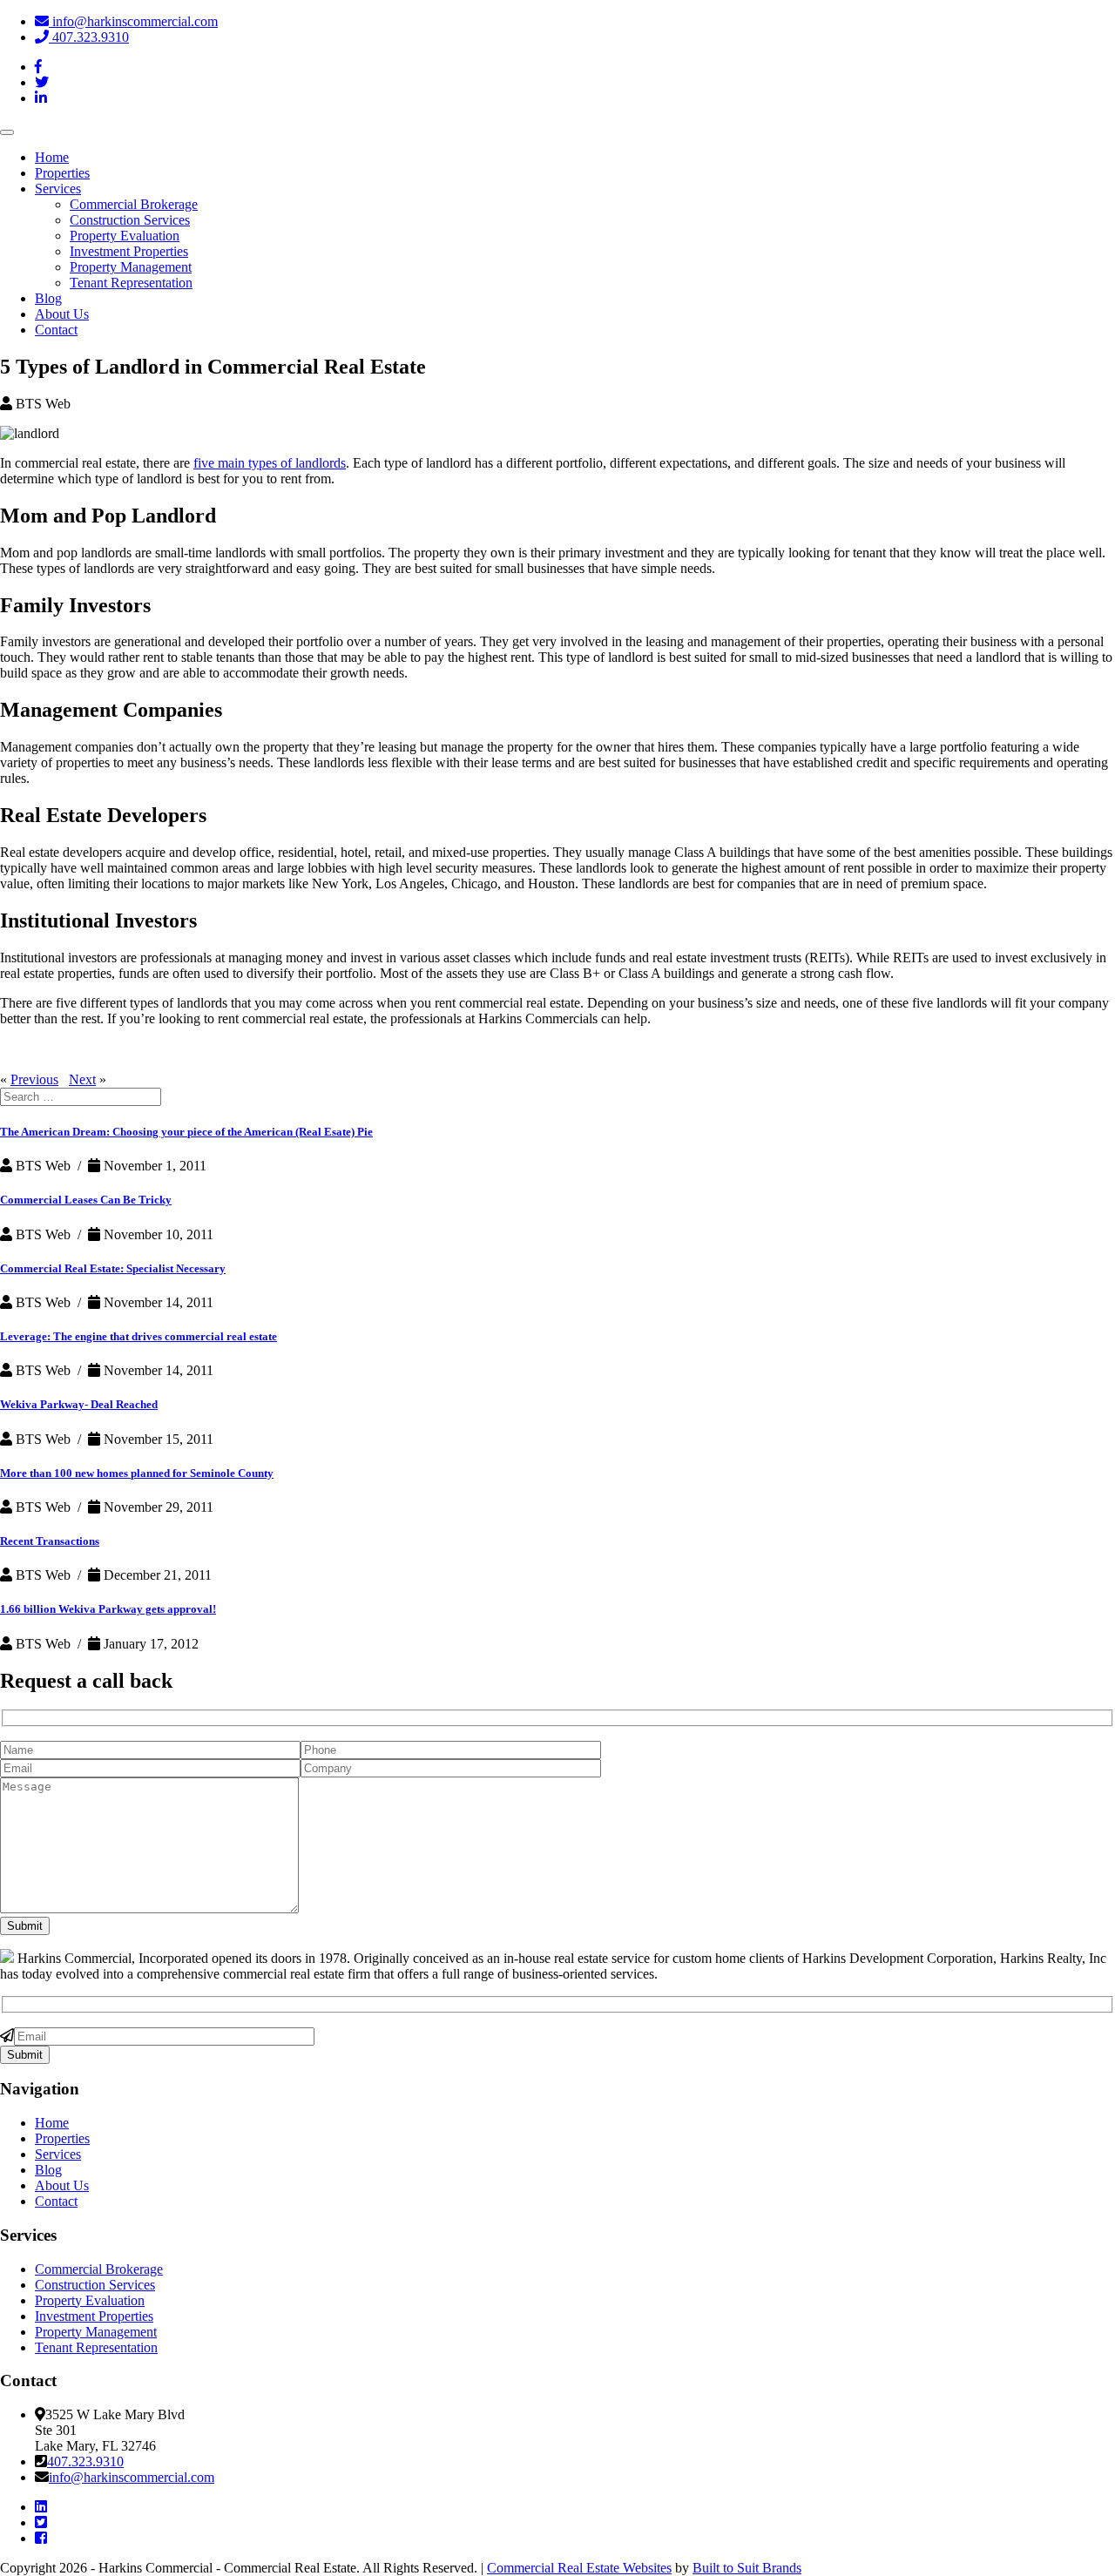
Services (58, 189)
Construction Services (130, 220)
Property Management (131, 267)
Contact (56, 330)
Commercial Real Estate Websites (579, 2568)
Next (82, 1079)
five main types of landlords (270, 463)
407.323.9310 (89, 37)
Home (52, 157)
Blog (48, 298)
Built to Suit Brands (747, 2568)
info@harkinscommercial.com (133, 21)
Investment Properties (129, 251)
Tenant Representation (131, 283)
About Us (62, 314)
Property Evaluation (125, 236)
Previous (34, 1079)
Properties (62, 173)
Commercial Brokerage (134, 204)
